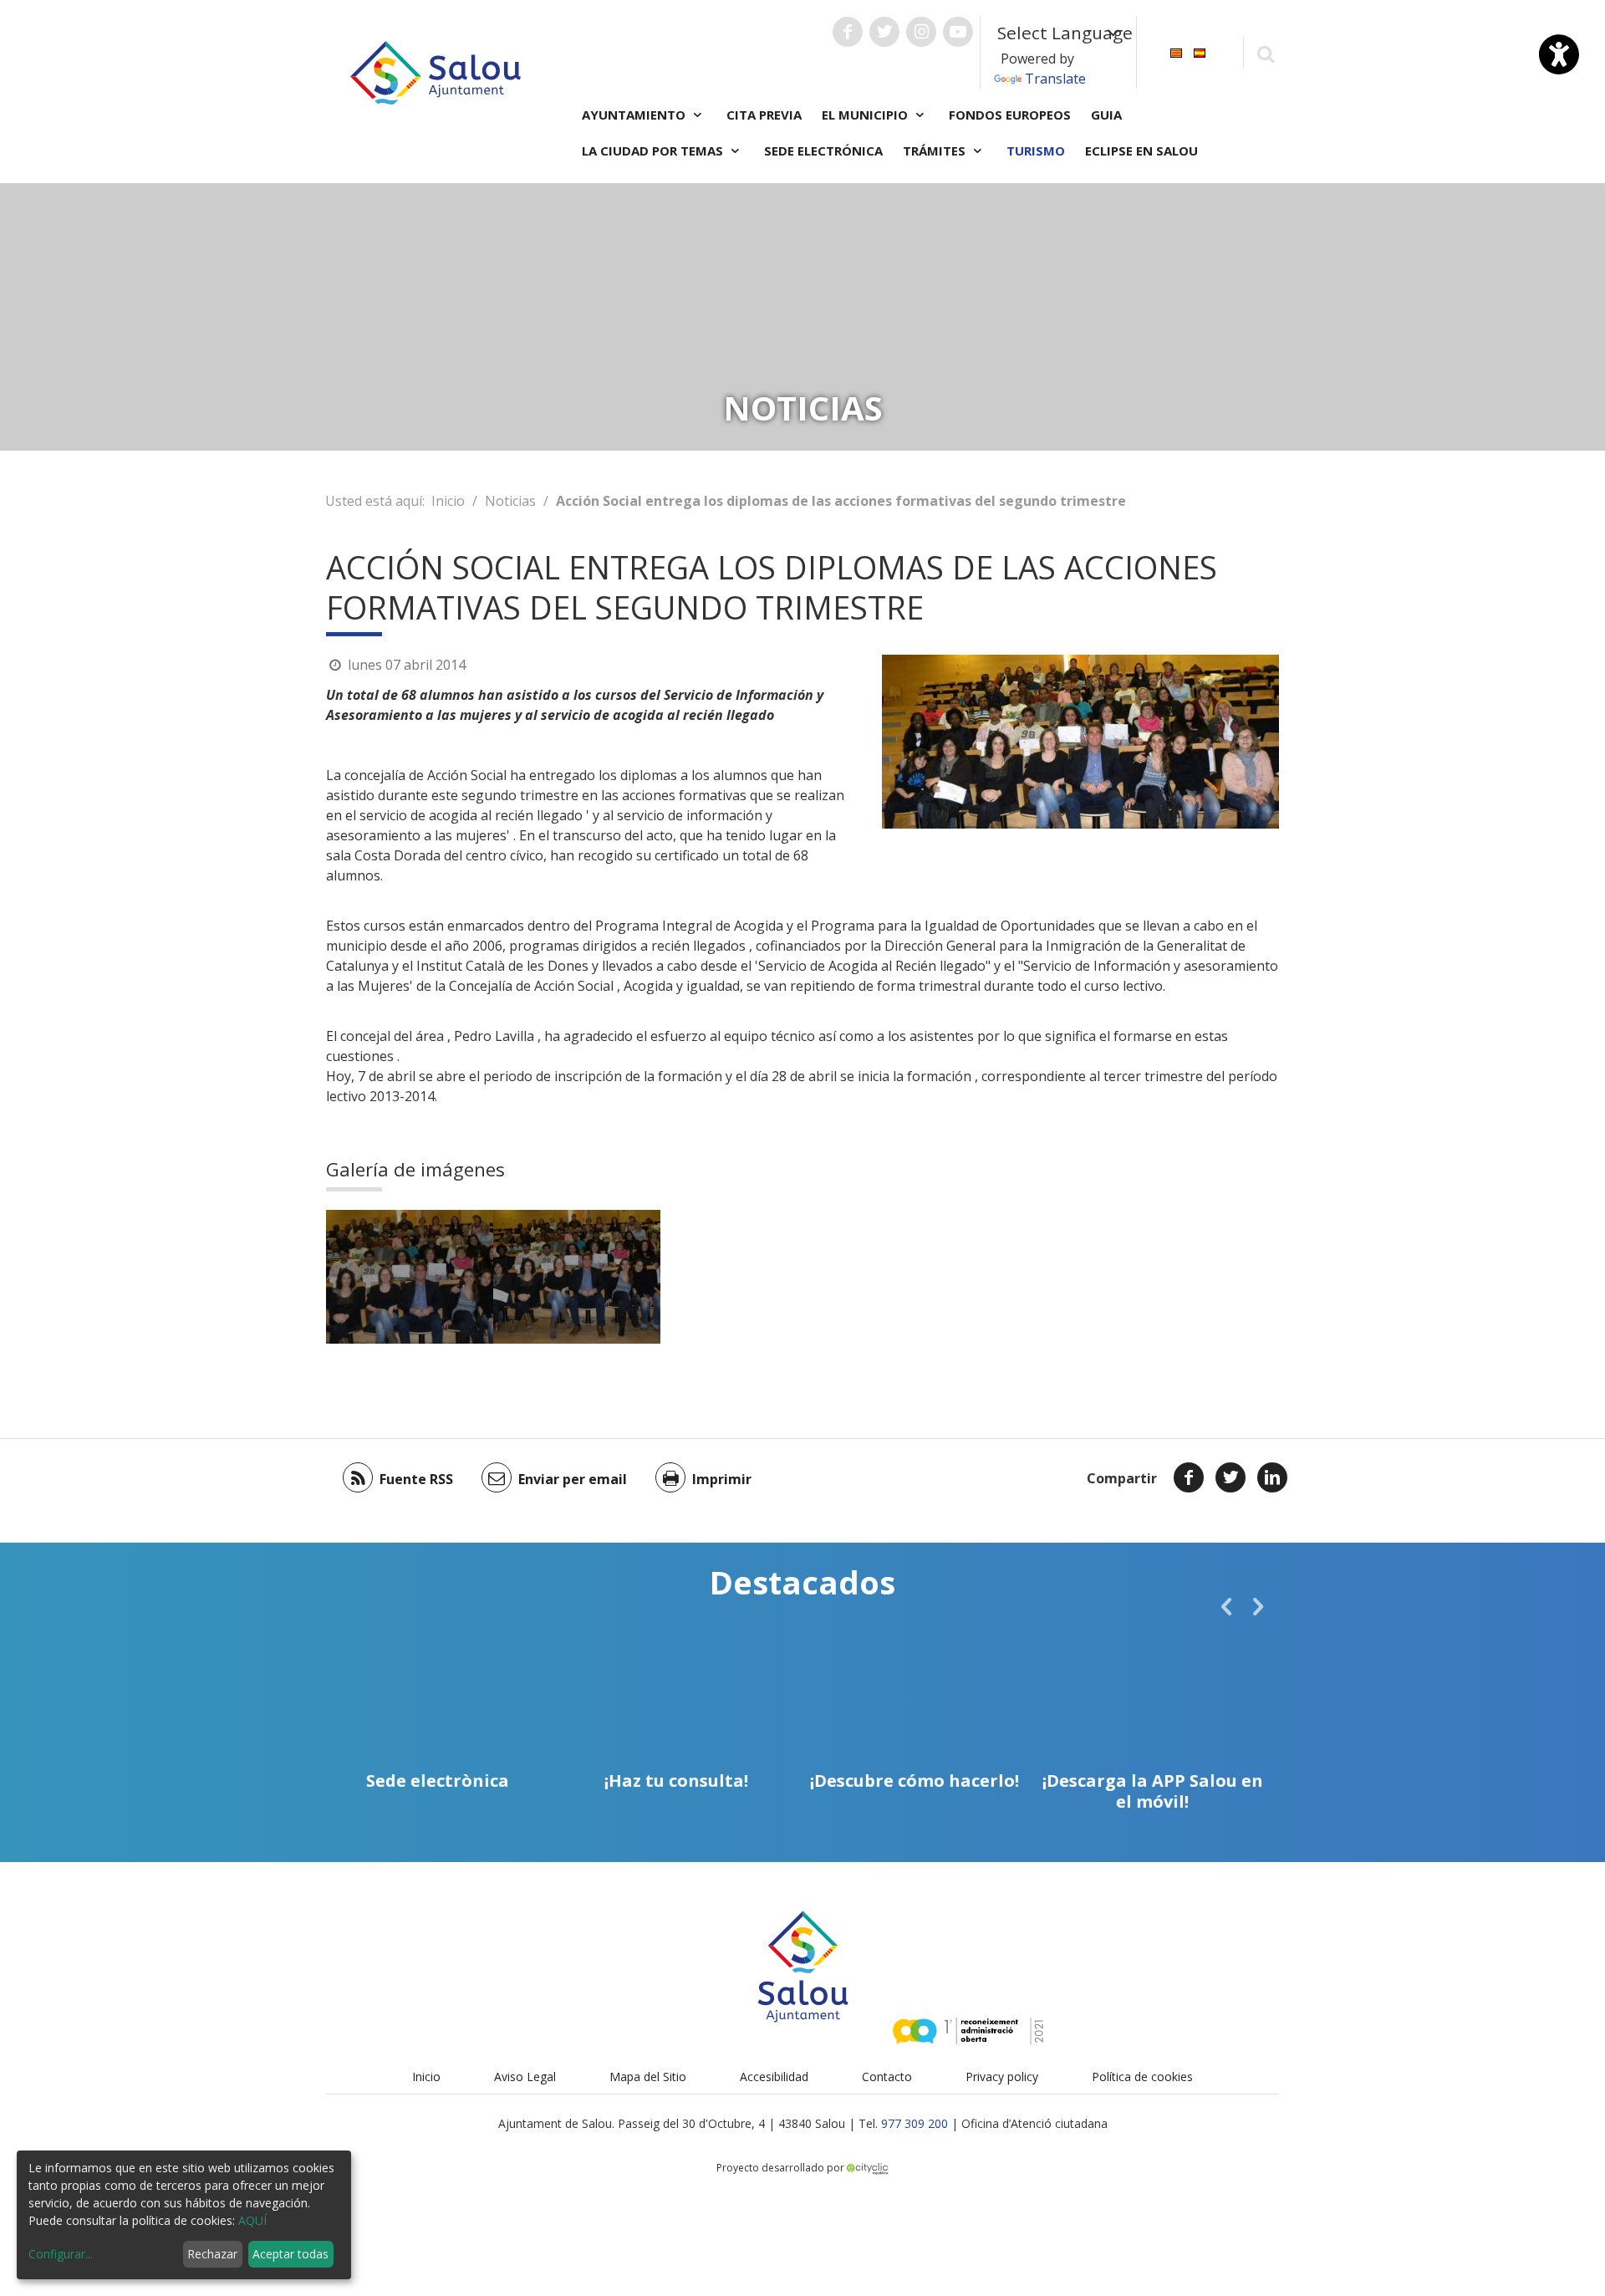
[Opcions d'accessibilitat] (1559, 54)
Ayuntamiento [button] (635, 115)
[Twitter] (1230, 1477)
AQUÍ (252, 2220)
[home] (436, 71)
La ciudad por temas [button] (654, 151)
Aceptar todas (290, 2254)
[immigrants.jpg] (410, 1277)
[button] (1226, 1606)
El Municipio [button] (866, 115)
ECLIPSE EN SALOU (1141, 151)
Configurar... (61, 2254)
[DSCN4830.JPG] (577, 1277)
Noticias (510, 501)
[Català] (1176, 51)
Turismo (1036, 151)
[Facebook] (1189, 1477)
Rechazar (212, 2254)
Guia (1106, 115)
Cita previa (764, 115)
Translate (1055, 79)
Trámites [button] (936, 151)
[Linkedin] (1272, 1477)
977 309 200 (915, 2123)
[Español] (1200, 51)
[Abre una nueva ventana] (848, 32)
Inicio (448, 501)
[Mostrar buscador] (1265, 53)
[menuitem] (1176, 51)
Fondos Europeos (1010, 115)
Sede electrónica (823, 151)
